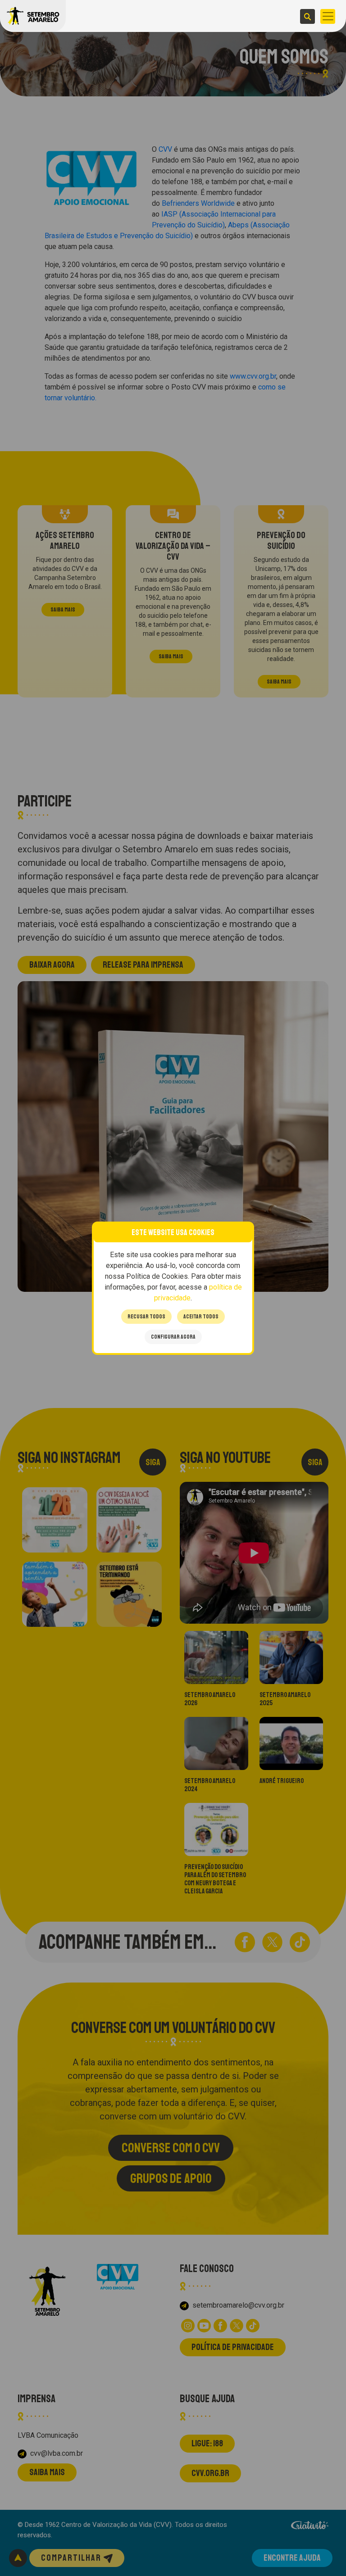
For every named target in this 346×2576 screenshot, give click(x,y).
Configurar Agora (173, 1337)
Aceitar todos (201, 1317)
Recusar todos (146, 1317)
